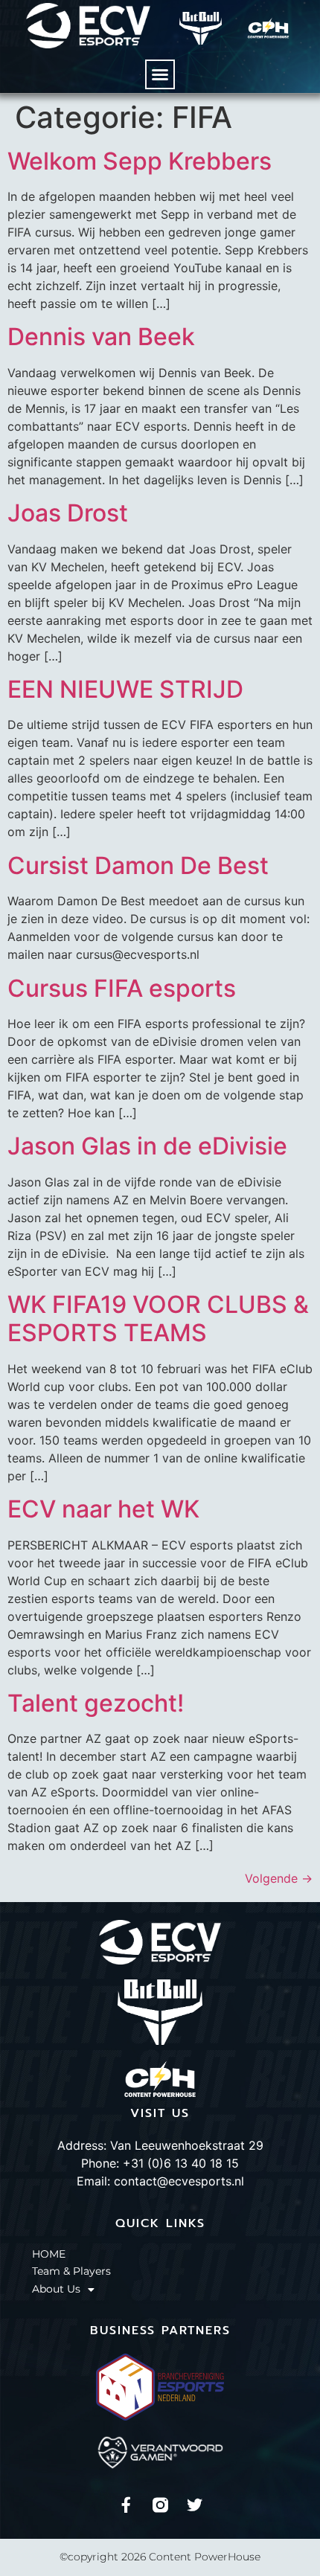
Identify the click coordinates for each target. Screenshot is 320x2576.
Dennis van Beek (101, 337)
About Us (56, 2289)
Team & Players (71, 2271)
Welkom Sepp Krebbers (140, 161)
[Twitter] (195, 2505)
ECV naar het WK (103, 1509)
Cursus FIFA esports (122, 988)
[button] (160, 74)
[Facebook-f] (126, 2505)
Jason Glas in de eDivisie (147, 1146)
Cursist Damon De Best (138, 865)
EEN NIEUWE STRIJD (125, 689)
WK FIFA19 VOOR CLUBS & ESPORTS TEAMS (158, 1318)
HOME (49, 2254)
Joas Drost (68, 513)
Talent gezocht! (96, 1703)
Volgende (279, 1878)
